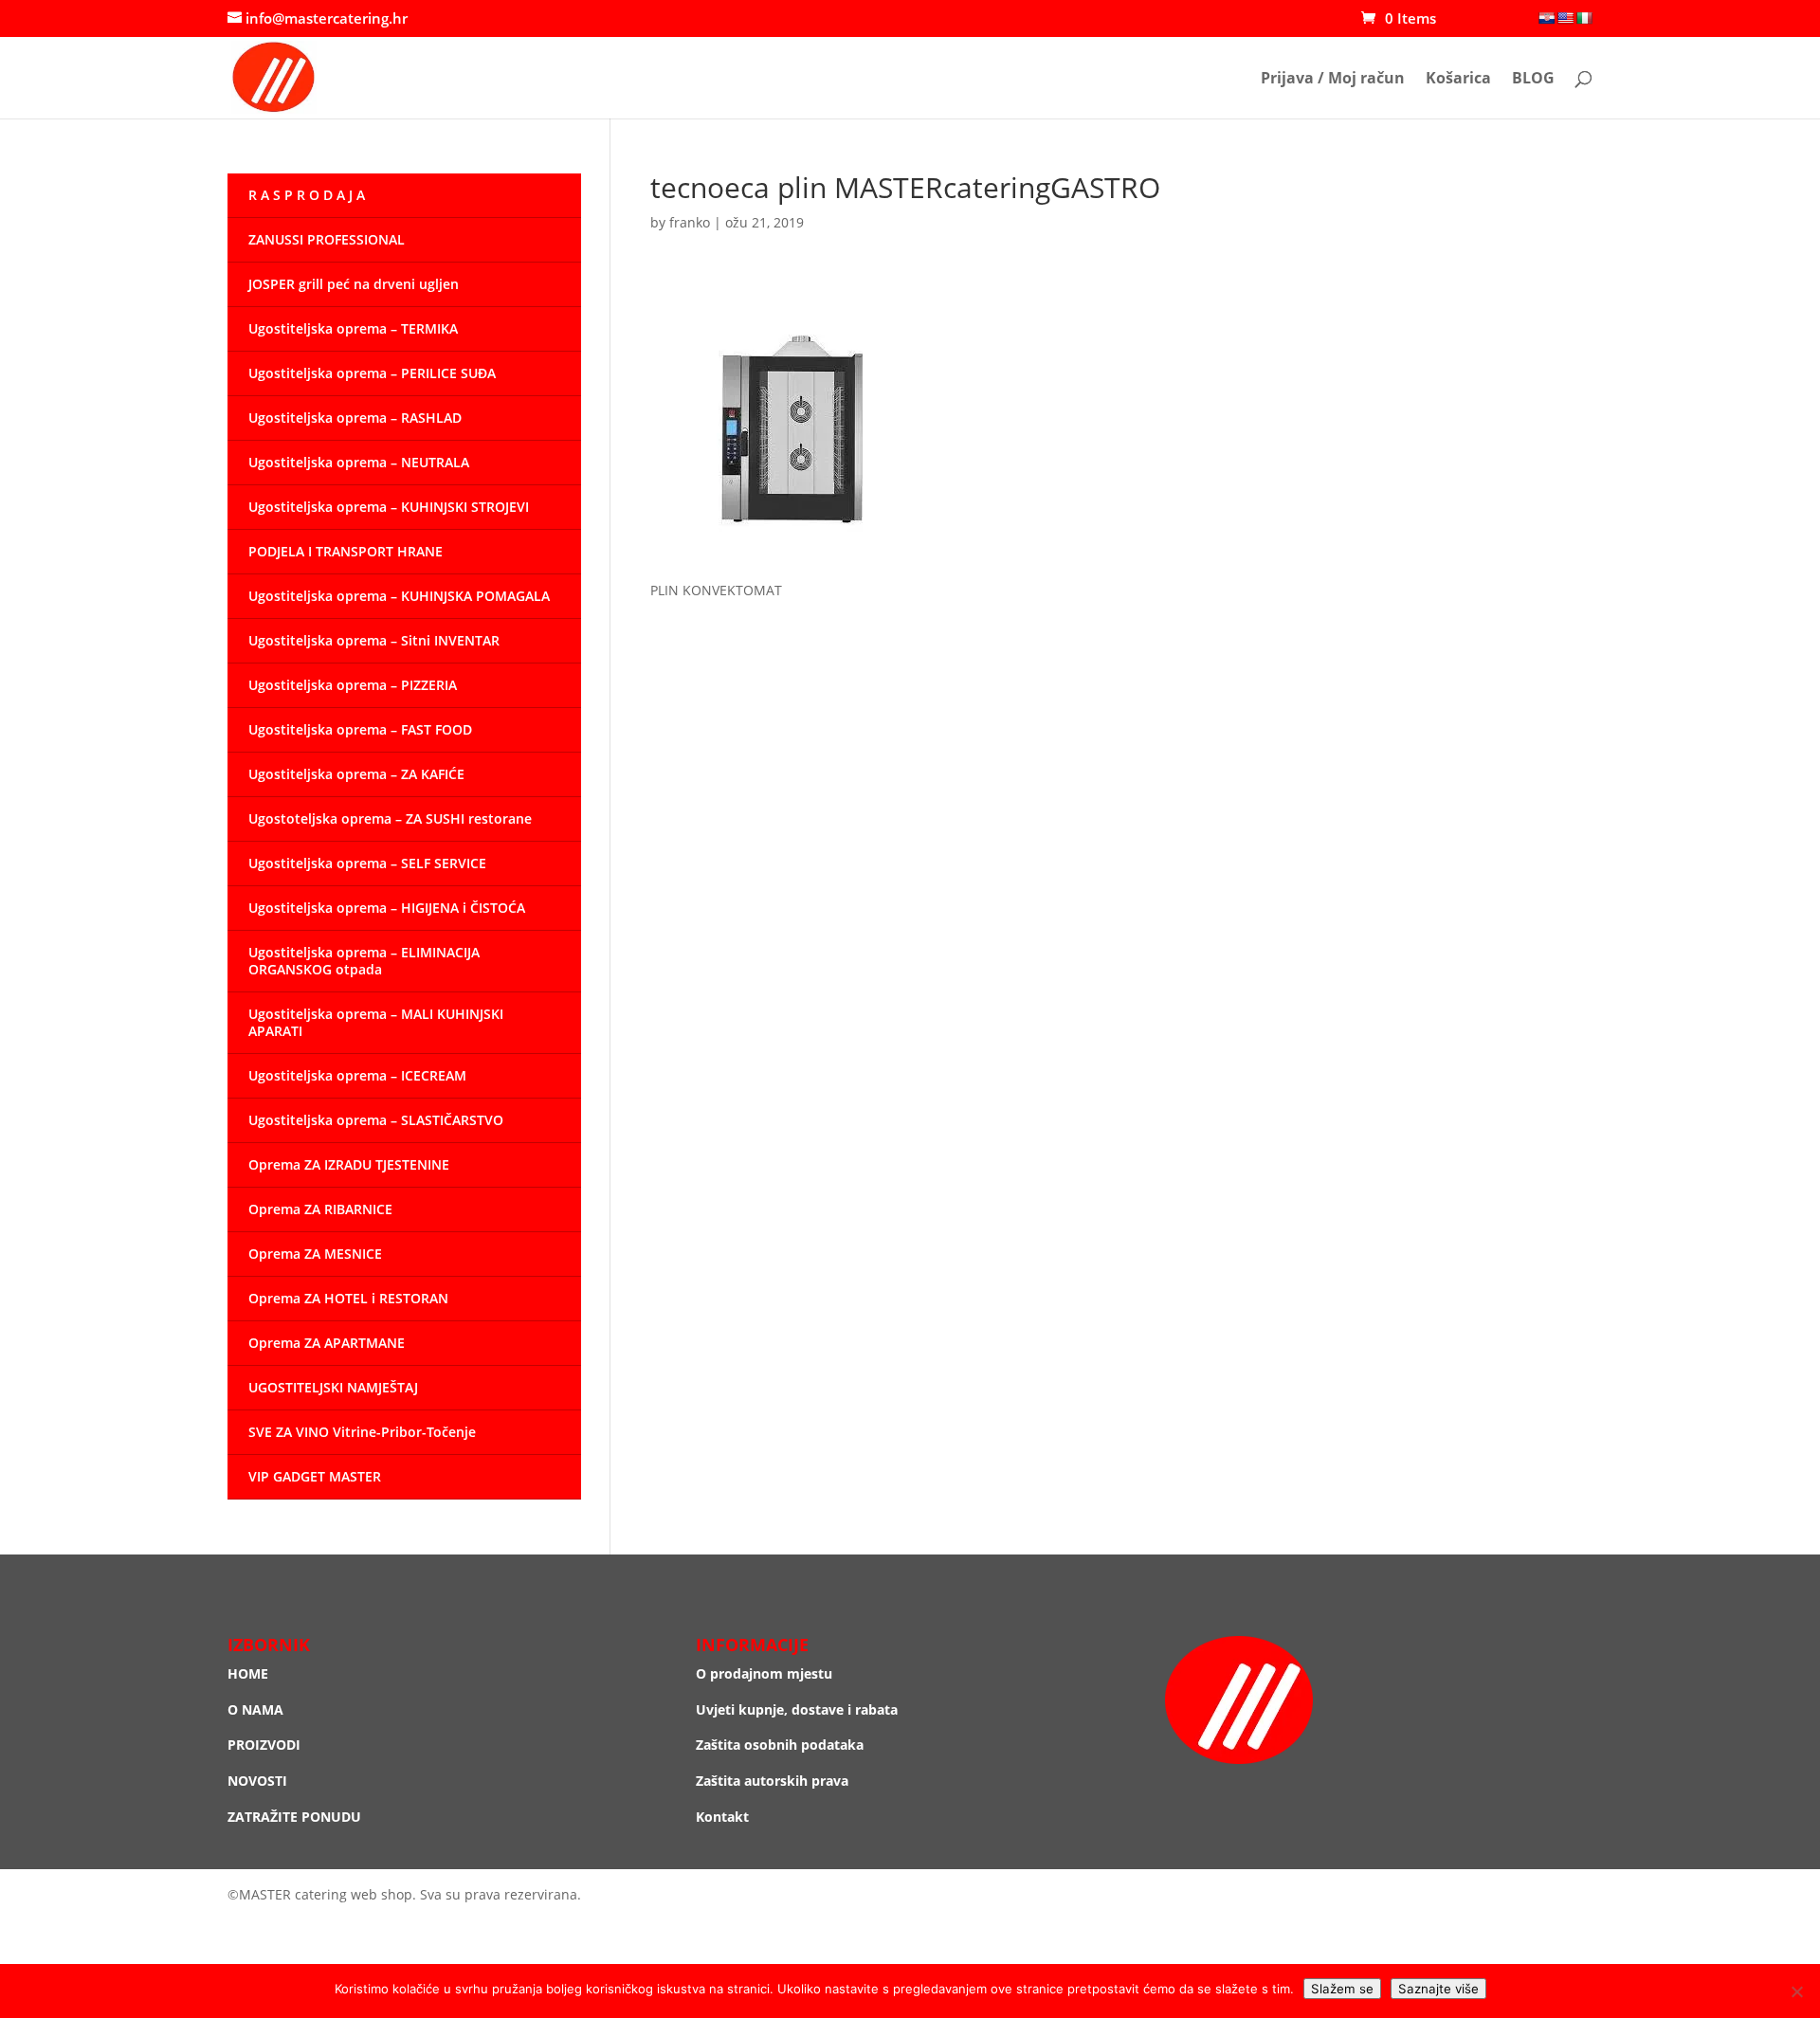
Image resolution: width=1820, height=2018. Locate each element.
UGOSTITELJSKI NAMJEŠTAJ (333, 1387)
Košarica (1458, 80)
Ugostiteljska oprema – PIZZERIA (353, 685)
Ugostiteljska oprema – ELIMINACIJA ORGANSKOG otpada (364, 961)
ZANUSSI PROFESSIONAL (327, 239)
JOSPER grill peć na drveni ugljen (354, 284)
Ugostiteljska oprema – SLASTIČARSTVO (376, 1120)
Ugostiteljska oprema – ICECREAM (357, 1075)
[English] (1565, 18)
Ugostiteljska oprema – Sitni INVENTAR (374, 640)
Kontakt (722, 1817)
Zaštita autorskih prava (772, 1781)
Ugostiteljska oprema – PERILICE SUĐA (372, 373)
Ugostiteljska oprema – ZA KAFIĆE (356, 774)
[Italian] (1584, 18)
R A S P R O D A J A (307, 195)
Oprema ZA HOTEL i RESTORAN (348, 1298)
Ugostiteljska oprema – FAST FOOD (360, 729)
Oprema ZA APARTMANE (327, 1343)
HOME (248, 1673)
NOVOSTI (257, 1781)
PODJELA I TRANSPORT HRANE (346, 551)
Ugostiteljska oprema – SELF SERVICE (367, 863)
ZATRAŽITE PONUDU (294, 1817)
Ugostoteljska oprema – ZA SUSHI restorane (390, 818)
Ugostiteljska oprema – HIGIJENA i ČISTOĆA (387, 908)
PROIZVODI (264, 1745)
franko (690, 222)
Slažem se (1342, 1989)
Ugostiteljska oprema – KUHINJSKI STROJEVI (389, 507)
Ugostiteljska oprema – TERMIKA (353, 328)
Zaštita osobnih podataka (780, 1745)
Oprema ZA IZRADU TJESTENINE (349, 1164)
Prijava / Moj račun (1333, 80)
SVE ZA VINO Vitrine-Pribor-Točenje (362, 1432)
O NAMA (255, 1709)
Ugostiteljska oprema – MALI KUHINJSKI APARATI (376, 1022)
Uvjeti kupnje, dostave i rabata (797, 1709)
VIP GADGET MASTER (315, 1476)
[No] (1796, 1991)
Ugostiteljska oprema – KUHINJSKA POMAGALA (399, 596)
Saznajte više (1438, 1989)
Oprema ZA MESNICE (315, 1254)
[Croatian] (1546, 18)
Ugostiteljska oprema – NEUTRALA (359, 462)
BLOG (1533, 80)
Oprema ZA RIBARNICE (320, 1209)
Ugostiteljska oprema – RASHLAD (355, 418)
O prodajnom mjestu (764, 1673)
